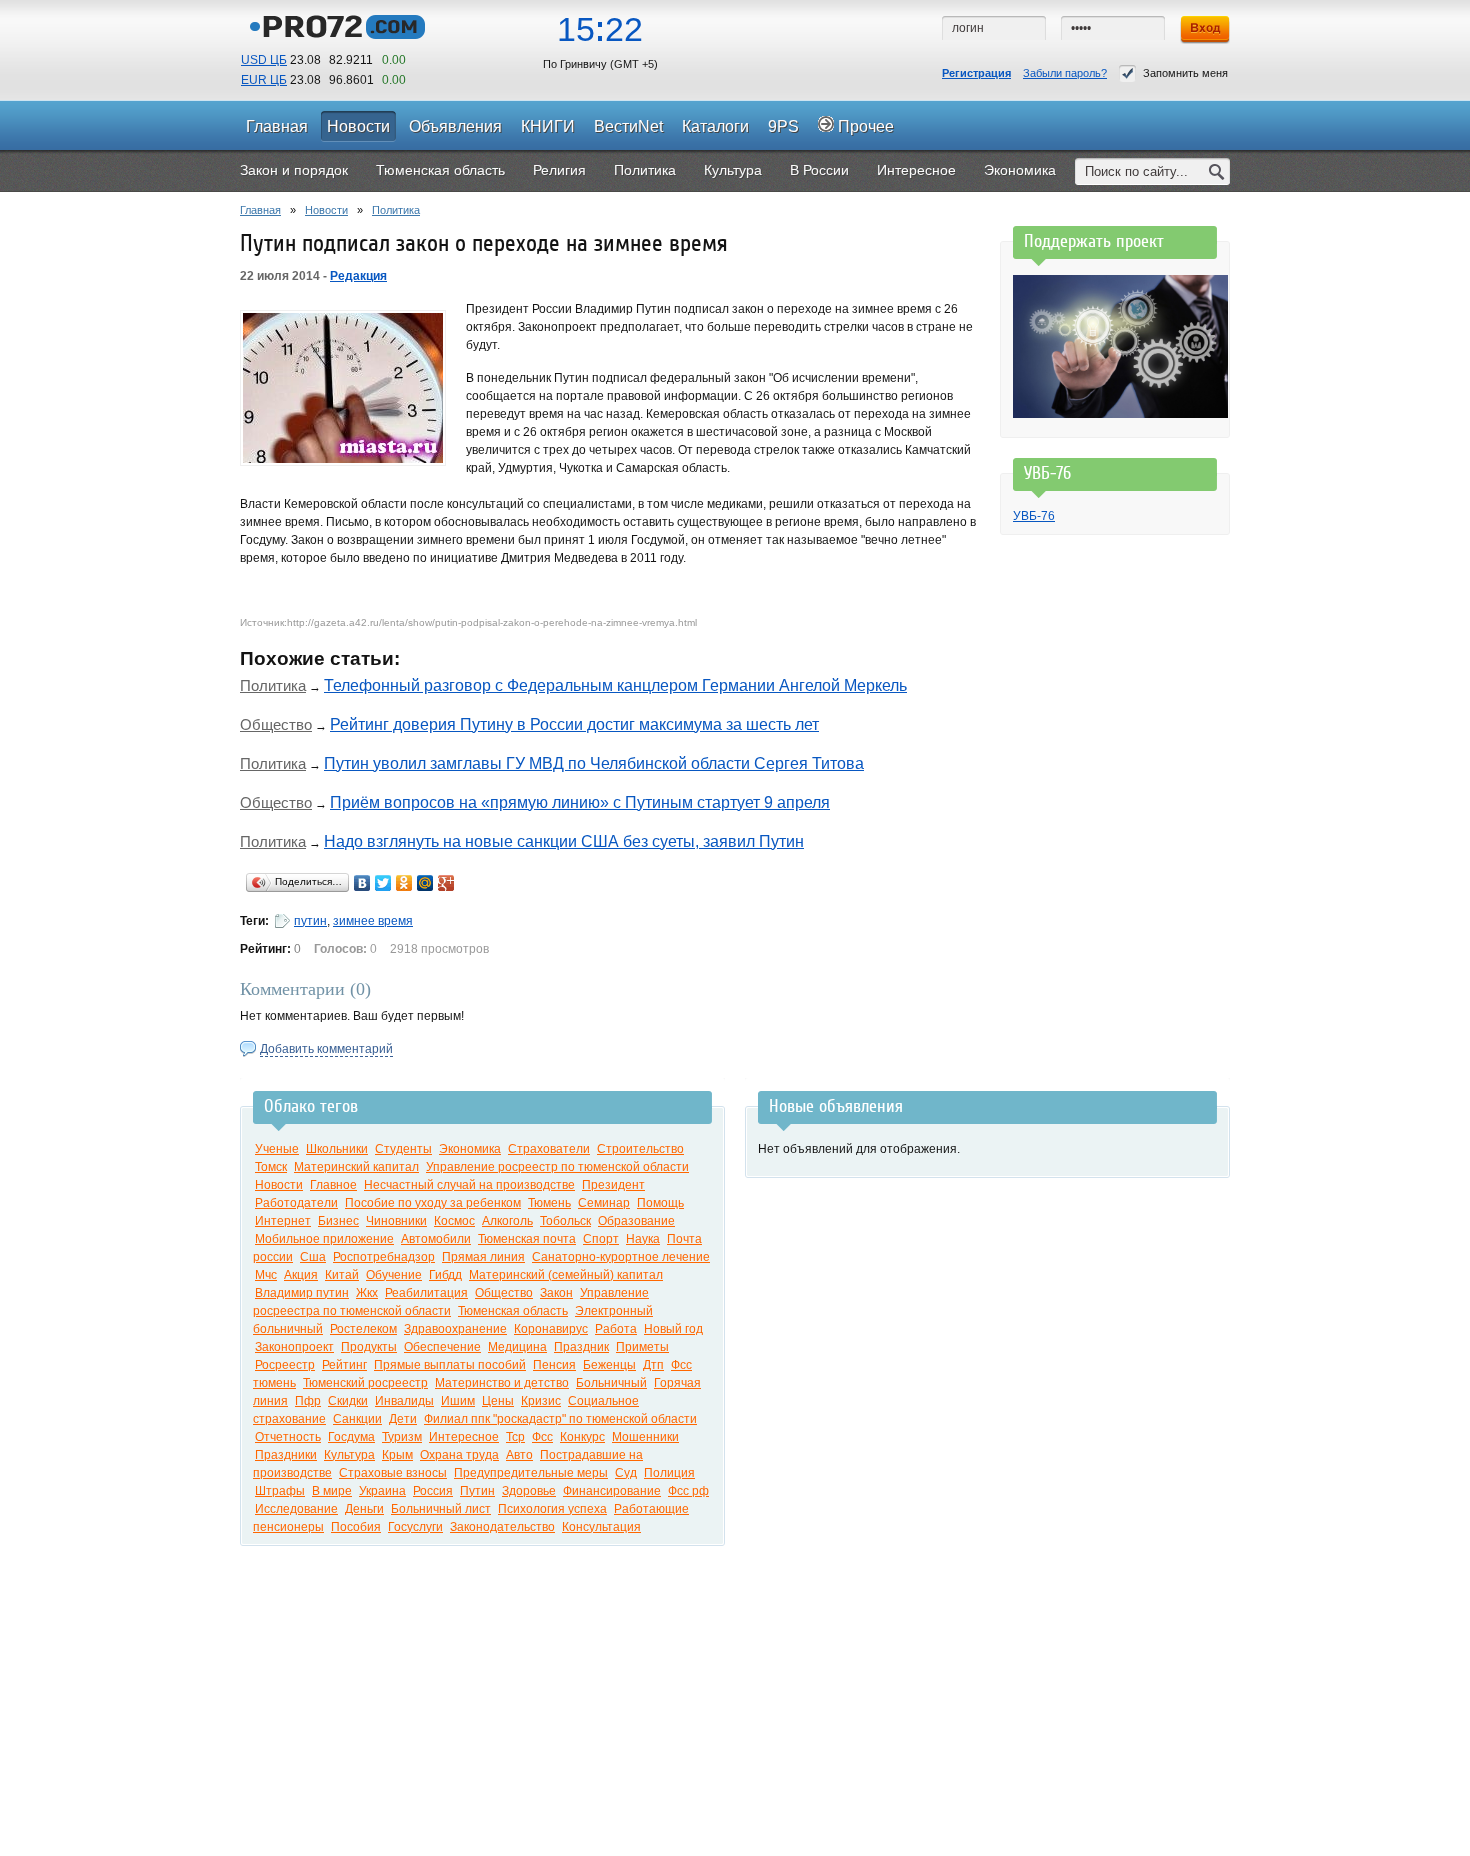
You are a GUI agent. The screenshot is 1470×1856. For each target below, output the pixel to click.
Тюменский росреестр (365, 1383)
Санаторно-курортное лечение (621, 1257)
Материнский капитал (356, 1167)
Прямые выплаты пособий (450, 1365)
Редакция (358, 276)
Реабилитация (426, 1293)
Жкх (367, 1293)
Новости (326, 210)
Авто (519, 1455)
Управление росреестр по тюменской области (557, 1167)
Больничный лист (441, 1509)
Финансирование (612, 1491)
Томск (271, 1167)
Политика (396, 210)
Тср (515, 1437)
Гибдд (445, 1275)
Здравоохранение (455, 1329)
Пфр (308, 1401)
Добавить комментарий (326, 1049)
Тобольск (565, 1221)
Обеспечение (442, 1347)
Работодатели (296, 1203)
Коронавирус (551, 1329)
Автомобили (436, 1239)
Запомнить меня (1185, 73)
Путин (477, 1491)
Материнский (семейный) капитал (566, 1275)
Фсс (542, 1437)
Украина (382, 1491)
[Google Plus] (446, 883)
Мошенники (645, 1437)
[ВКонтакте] (362, 883)
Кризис (541, 1401)
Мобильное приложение (324, 1239)
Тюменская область (513, 1311)
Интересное (464, 1437)
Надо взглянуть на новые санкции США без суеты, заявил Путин (564, 841)
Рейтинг (344, 1365)
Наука (643, 1239)
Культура (349, 1455)
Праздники (286, 1455)
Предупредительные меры (531, 1473)
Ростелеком (363, 1329)
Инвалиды (404, 1401)
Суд (626, 1473)
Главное (333, 1185)
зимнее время (373, 921)
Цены (498, 1401)
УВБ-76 (1034, 516)
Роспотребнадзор (384, 1257)
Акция (301, 1275)
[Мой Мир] (425, 883)
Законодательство (502, 1527)
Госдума (351, 1437)
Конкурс (582, 1437)
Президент (613, 1185)
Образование (636, 1221)
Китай (342, 1275)
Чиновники (396, 1221)
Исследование (296, 1509)
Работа (616, 1329)
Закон (556, 1293)
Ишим (458, 1401)
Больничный (611, 1383)
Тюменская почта (527, 1239)
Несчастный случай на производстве (469, 1185)
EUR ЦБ (264, 80)
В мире (332, 1491)
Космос (454, 1221)
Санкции (357, 1419)
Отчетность (288, 1437)
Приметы (642, 1347)
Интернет (283, 1221)
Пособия (356, 1527)
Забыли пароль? (1065, 73)
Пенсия (554, 1365)
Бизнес (338, 1221)
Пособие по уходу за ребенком (433, 1203)
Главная (260, 210)
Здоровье (529, 1491)
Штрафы (280, 1491)
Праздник (581, 1347)
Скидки (348, 1401)
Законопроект (294, 1347)
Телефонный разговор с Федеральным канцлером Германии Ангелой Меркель (615, 685)
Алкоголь (507, 1221)
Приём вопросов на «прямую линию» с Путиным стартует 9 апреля (580, 802)
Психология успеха (552, 1509)
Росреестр (285, 1365)
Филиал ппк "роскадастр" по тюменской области (560, 1419)
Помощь (660, 1203)
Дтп (653, 1365)
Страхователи (549, 1149)
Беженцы (609, 1365)
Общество (276, 724)
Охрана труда (459, 1455)
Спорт (601, 1239)
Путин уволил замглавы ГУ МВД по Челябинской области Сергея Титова (594, 763)
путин (310, 921)
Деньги (364, 1509)
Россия (433, 1491)
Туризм (402, 1437)
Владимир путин (302, 1293)
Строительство (640, 1149)
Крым (397, 1455)
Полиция (669, 1473)
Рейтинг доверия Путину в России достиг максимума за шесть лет (574, 724)
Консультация (601, 1527)
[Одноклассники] (404, 883)
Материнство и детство (502, 1383)
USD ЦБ (264, 60)
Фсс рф (688, 1491)
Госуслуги (415, 1527)
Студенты (403, 1149)
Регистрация (976, 73)
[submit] (1217, 171)
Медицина (517, 1347)
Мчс (266, 1275)
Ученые (277, 1149)
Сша (313, 1257)
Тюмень (549, 1203)
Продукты (369, 1347)
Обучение (394, 1275)
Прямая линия (483, 1257)
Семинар (604, 1203)
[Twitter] (383, 883)
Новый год (673, 1329)
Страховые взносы (393, 1473)
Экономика (470, 1149)
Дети (403, 1419)
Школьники (337, 1149)
